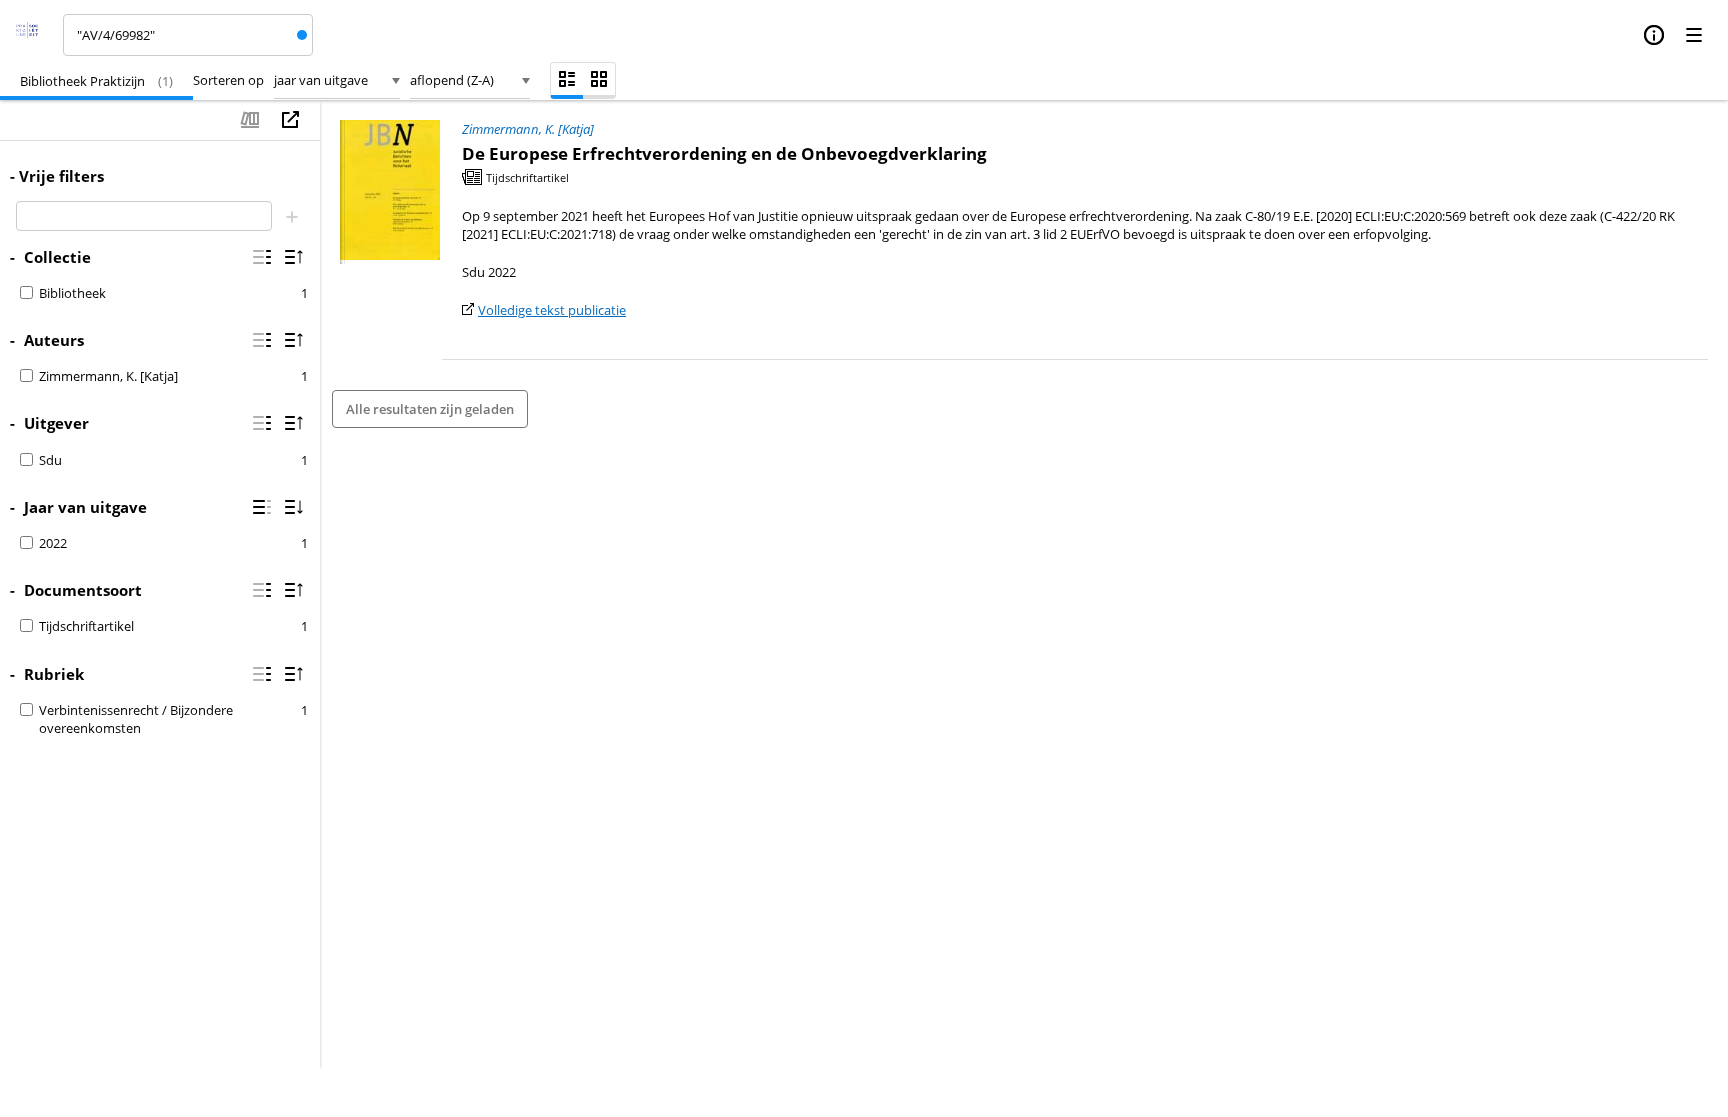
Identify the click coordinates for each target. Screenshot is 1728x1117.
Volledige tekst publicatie (552, 310)
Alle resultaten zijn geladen (430, 409)
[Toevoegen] (292, 216)
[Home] (33, 35)
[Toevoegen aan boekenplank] (250, 120)
